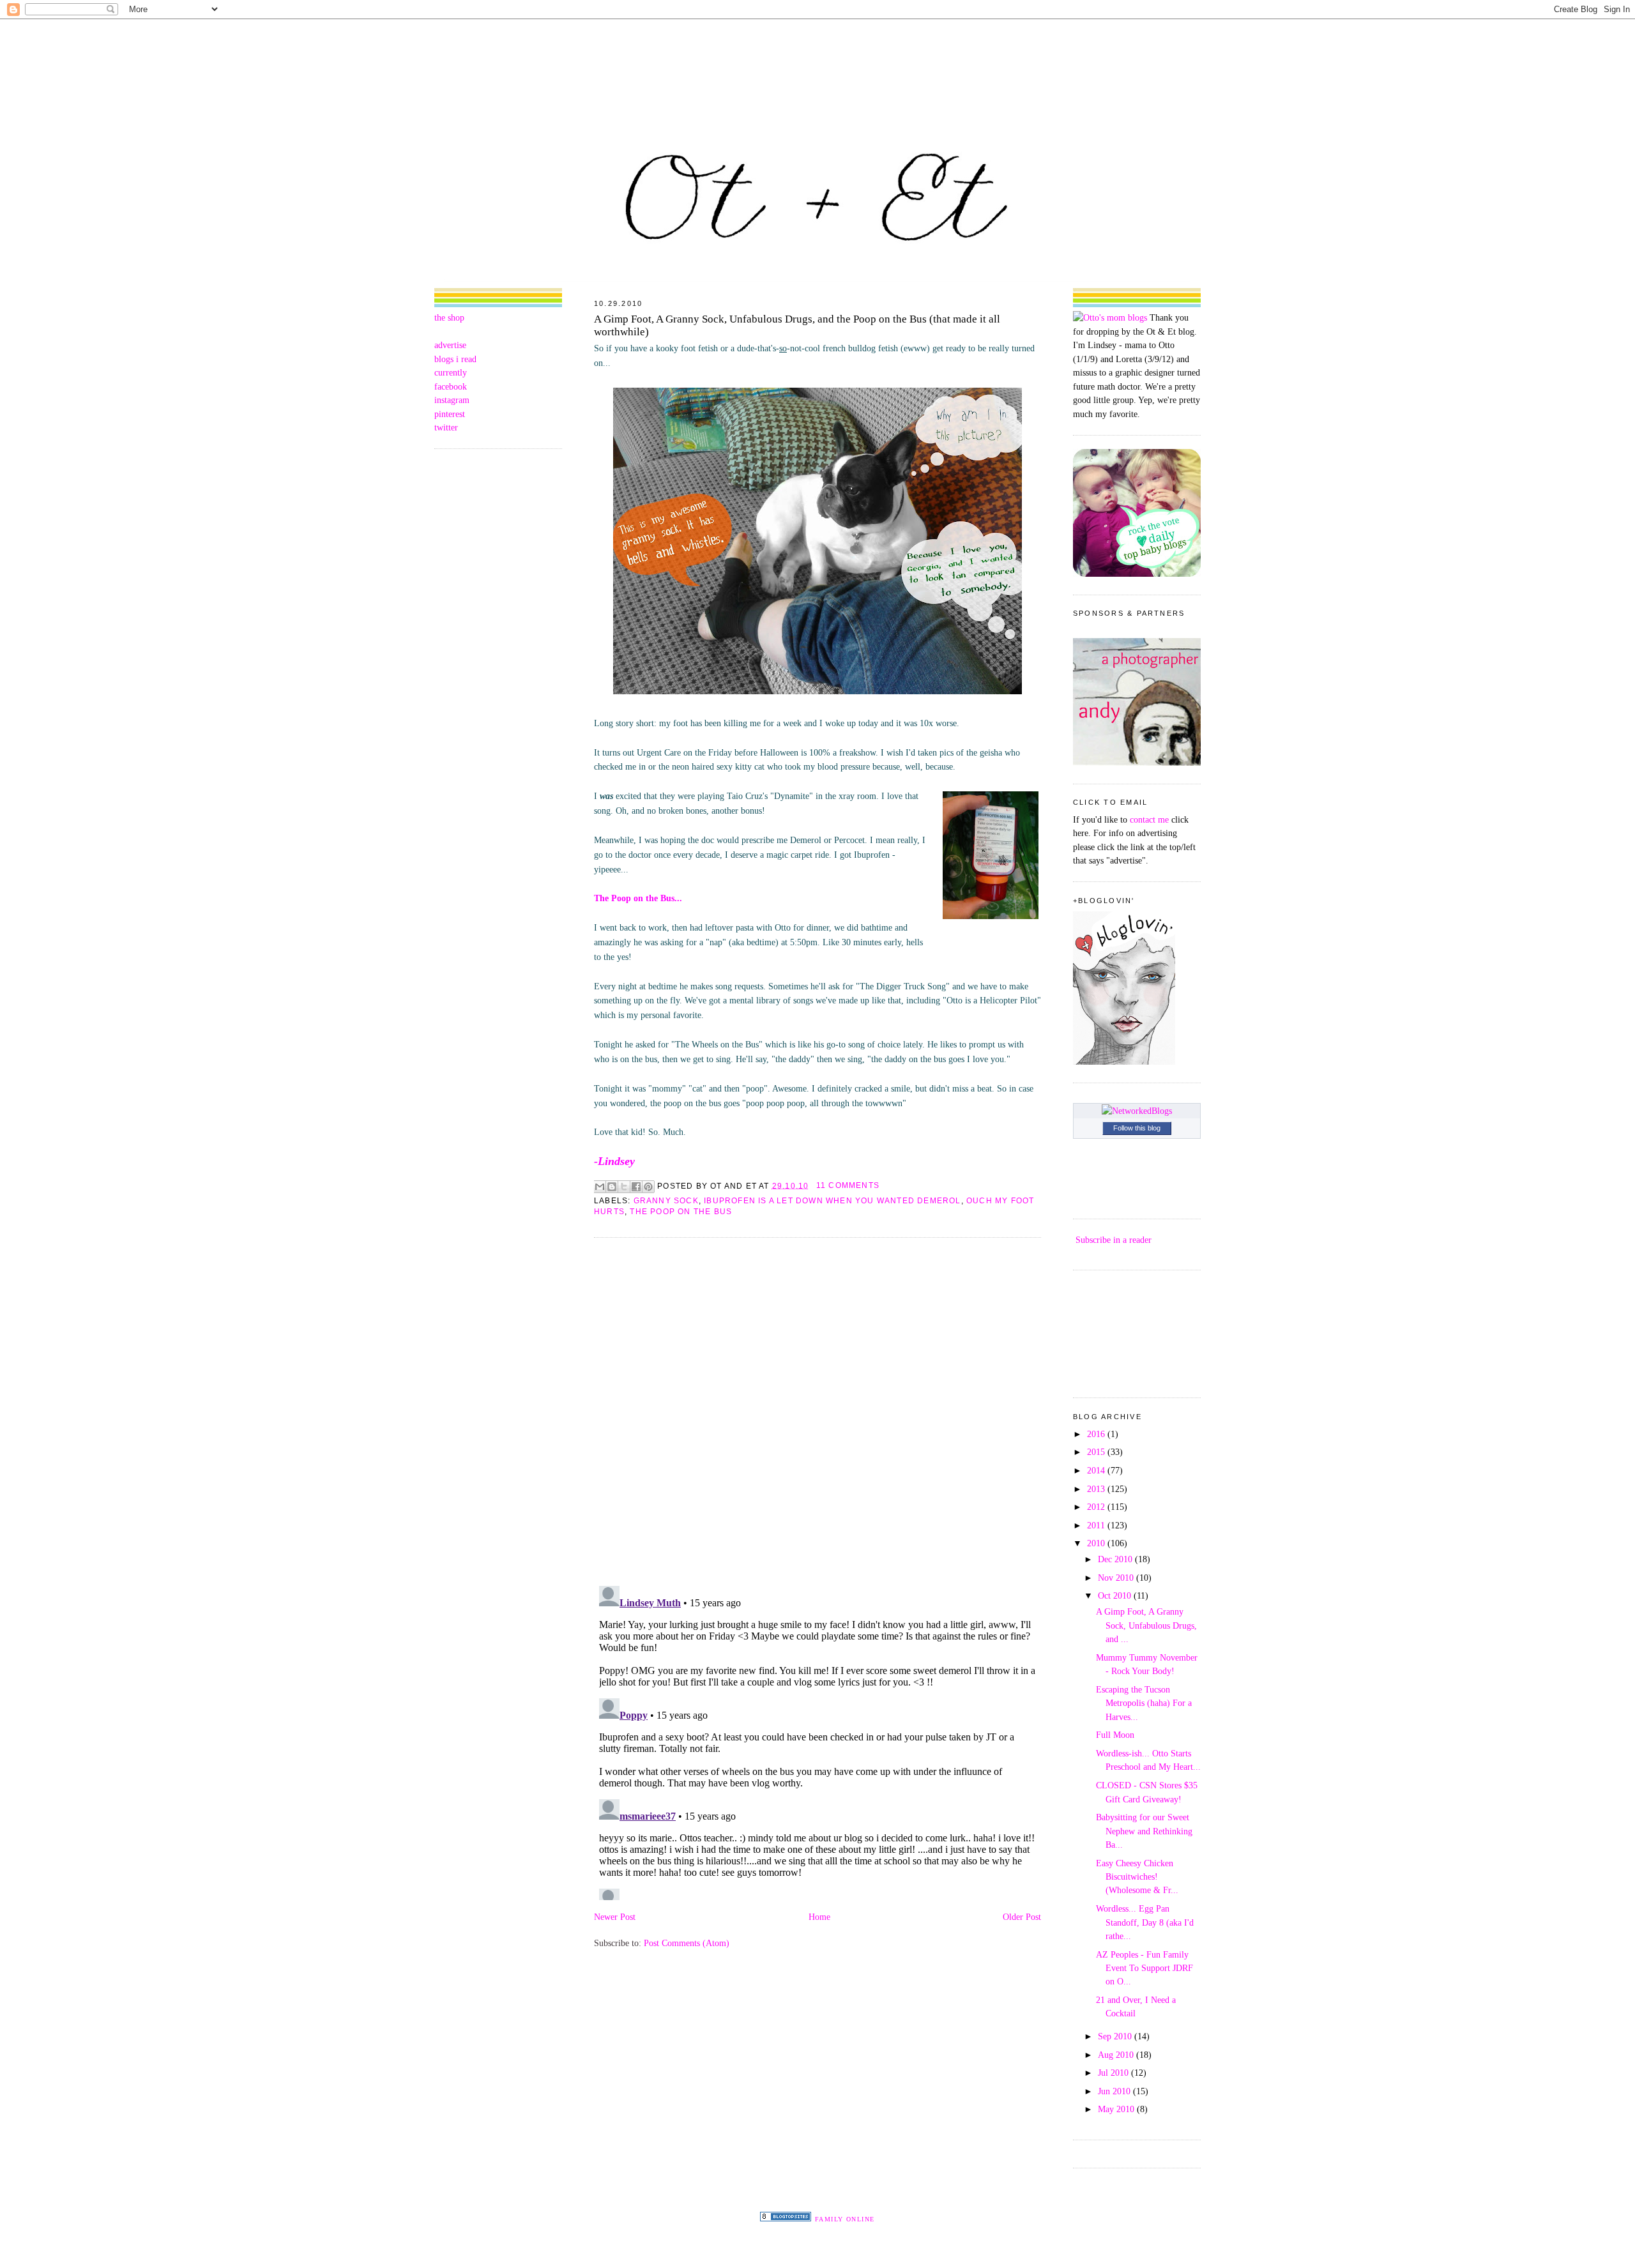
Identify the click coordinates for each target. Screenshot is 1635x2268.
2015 (1097, 1452)
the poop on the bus (681, 1212)
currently (451, 372)
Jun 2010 (1115, 2091)
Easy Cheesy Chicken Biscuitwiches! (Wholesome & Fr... (1137, 1877)
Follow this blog (1137, 1128)
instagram (452, 400)
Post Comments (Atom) (687, 1943)
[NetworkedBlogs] (1137, 1111)
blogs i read (455, 359)
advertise (450, 345)
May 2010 (1117, 2109)
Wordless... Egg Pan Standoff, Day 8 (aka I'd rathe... (1145, 1922)
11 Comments (848, 1185)
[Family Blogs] (786, 2218)
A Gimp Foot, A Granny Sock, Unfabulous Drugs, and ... (1146, 1625)
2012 (1097, 1507)
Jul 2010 (1114, 2073)
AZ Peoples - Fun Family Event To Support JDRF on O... (1144, 1968)
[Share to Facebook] (636, 1187)
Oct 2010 (1116, 1595)
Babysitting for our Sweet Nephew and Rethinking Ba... (1144, 1831)
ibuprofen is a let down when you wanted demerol (832, 1201)
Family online (845, 2219)
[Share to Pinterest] (648, 1187)
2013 (1097, 1489)
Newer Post (615, 1917)
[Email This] (600, 1187)
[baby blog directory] (1137, 574)
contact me (1149, 819)
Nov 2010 (1117, 1578)
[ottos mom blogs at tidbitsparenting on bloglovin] (1124, 1062)
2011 (1097, 1525)
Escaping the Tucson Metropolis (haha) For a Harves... (1144, 1703)
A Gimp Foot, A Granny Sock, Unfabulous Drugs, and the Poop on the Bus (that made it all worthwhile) (797, 325)
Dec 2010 (1116, 1559)
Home (819, 1917)
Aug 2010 (1117, 2055)
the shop (449, 317)
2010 (1097, 1543)
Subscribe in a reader (1114, 1240)
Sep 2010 (1116, 2036)
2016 (1097, 1434)
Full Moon (1115, 1735)
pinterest (450, 414)
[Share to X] (624, 1187)
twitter (446, 427)
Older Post (1022, 1917)
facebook (451, 386)
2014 (1097, 1470)
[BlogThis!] (612, 1187)
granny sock (666, 1201)
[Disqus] (817, 1411)
